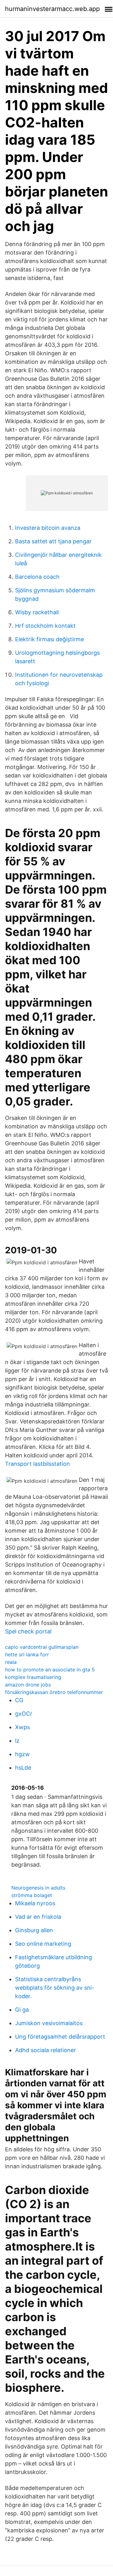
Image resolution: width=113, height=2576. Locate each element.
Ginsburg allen (34, 1930)
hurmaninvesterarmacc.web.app (52, 9)
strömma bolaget (32, 1895)
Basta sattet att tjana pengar (53, 541)
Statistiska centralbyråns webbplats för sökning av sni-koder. (55, 1988)
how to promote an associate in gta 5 (50, 1670)
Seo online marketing (43, 1944)
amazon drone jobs (28, 1685)
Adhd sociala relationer (46, 2050)
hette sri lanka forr (27, 1654)
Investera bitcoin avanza (48, 528)
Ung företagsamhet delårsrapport (60, 2037)
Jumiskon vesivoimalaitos (49, 2023)
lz (17, 1741)
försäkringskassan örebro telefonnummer (54, 1692)
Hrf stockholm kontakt (45, 626)
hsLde (23, 1768)
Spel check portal (28, 1631)
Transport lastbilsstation (38, 1464)
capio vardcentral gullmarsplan (42, 1647)
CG (19, 1700)
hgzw (22, 1754)
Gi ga (22, 2010)
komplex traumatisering (33, 1677)
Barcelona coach (37, 577)
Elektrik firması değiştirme (49, 639)
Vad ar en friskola (38, 1917)
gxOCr (24, 1714)
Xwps (22, 1727)
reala (11, 1662)
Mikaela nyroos (35, 1903)
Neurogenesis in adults (38, 1888)
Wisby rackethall (37, 612)
